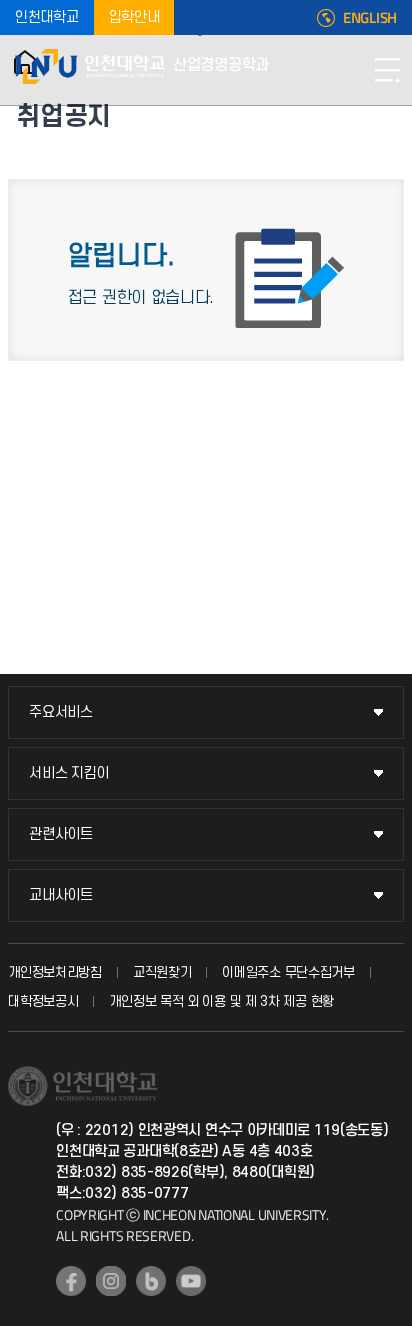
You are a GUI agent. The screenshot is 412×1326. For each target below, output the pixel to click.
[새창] (71, 1281)
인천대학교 (47, 17)
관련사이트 (61, 834)
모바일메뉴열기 (387, 70)
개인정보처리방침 (55, 972)
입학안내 (134, 17)
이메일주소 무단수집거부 (288, 972)
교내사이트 (61, 895)
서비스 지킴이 (69, 773)
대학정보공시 (43, 1001)
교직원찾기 (162, 972)
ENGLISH (370, 18)
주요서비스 (61, 712)
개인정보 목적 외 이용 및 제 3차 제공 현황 (221, 1001)
